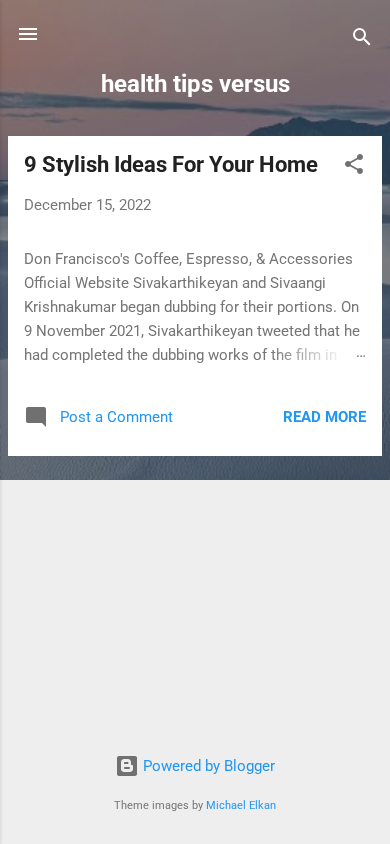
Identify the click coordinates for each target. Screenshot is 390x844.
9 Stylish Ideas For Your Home (171, 164)
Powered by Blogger (207, 766)
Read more (324, 417)
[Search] (362, 40)
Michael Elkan (241, 805)
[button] (354, 167)
